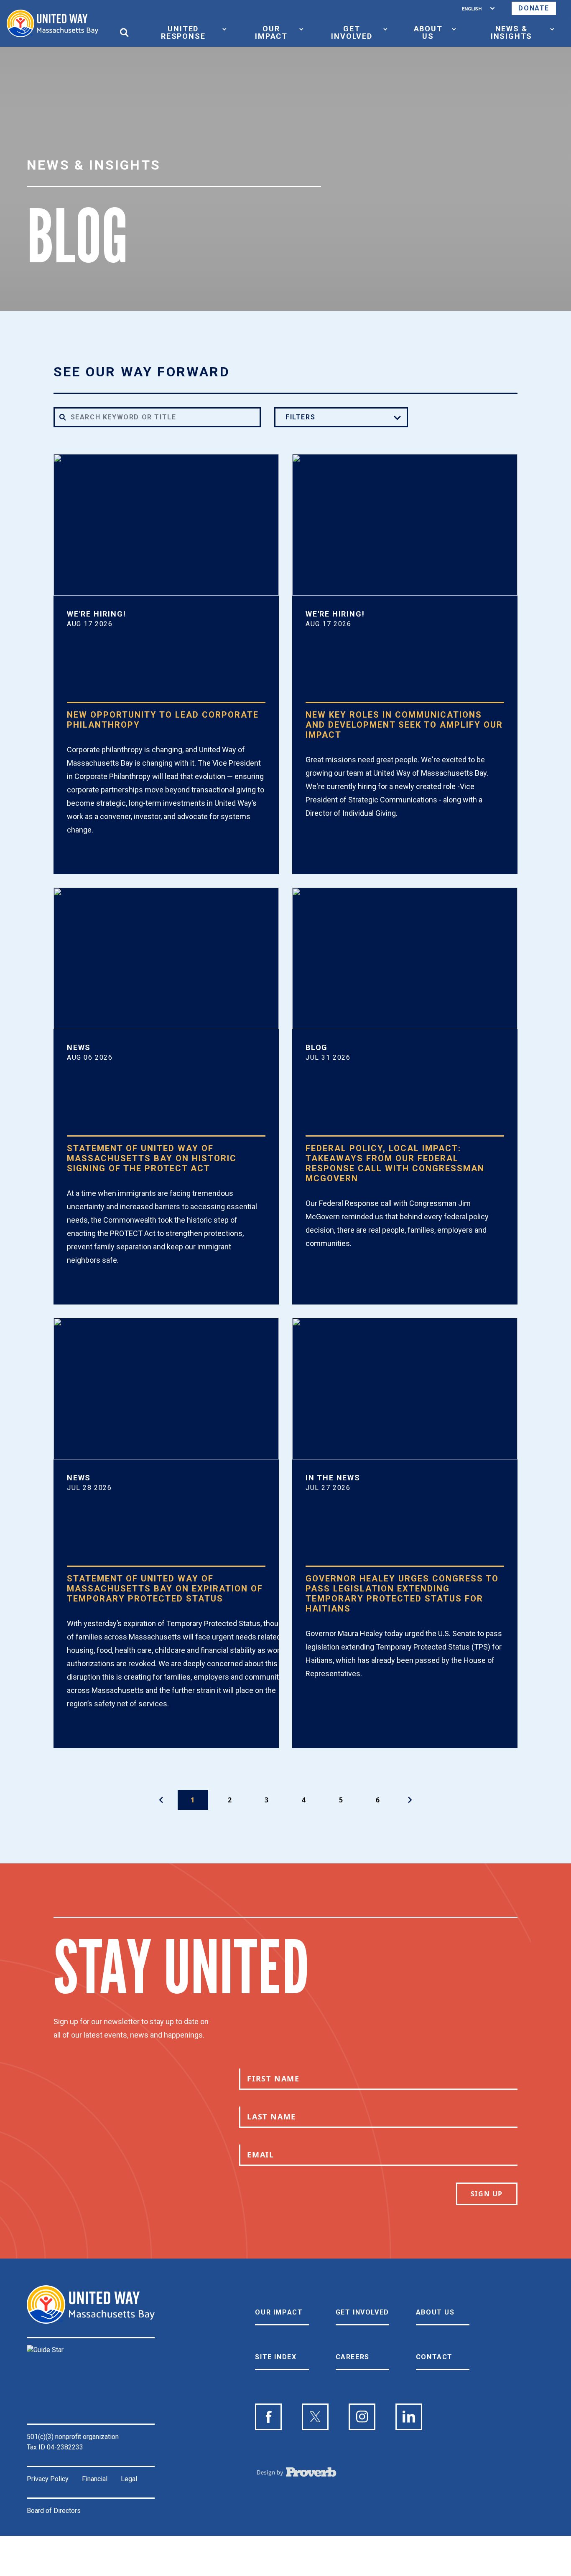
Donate (534, 8)
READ (88, 1290)
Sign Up (487, 2194)
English (472, 8)
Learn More (341, 843)
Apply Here (101, 860)
